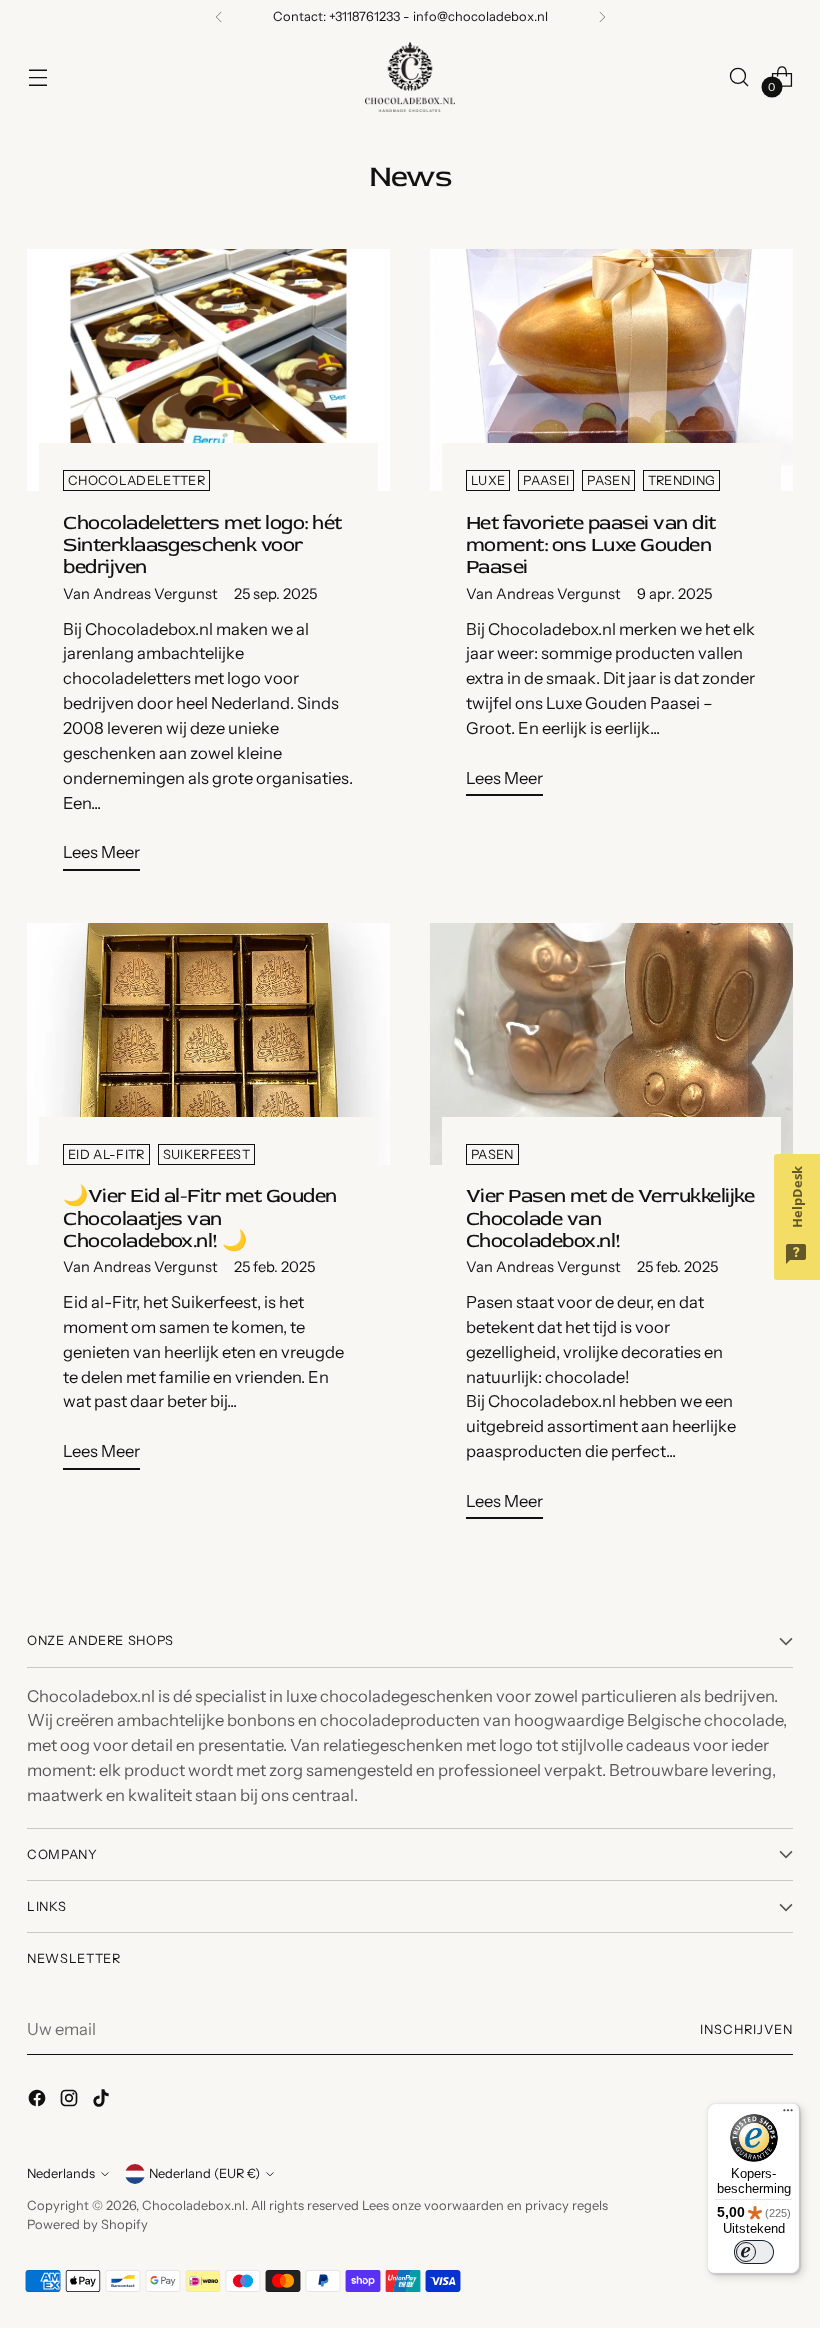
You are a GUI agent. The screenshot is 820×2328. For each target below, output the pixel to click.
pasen (608, 480)
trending (682, 480)
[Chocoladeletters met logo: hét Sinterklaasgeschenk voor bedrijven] (208, 370)
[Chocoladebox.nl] (410, 77)
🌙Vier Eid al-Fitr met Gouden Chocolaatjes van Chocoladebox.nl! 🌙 (200, 1217)
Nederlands (61, 2173)
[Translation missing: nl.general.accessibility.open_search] (739, 76)
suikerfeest (207, 1154)
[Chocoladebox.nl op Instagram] (71, 2101)
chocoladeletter (136, 480)
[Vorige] (219, 17)
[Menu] (788, 2115)
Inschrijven (746, 2029)
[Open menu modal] (37, 76)
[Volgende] (602, 17)
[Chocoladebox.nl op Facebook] (39, 2101)
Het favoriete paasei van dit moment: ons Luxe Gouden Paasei (591, 544)
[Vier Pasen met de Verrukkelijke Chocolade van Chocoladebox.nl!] (611, 1044)
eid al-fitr (106, 1154)
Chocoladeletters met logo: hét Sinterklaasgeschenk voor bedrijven (202, 544)
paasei (546, 480)
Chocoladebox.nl (193, 2205)
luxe (488, 480)
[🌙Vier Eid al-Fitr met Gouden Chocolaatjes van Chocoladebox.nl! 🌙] (208, 1044)
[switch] (754, 2252)
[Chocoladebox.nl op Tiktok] (103, 2101)
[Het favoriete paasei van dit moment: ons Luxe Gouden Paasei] (611, 370)
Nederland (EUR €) (204, 2173)
